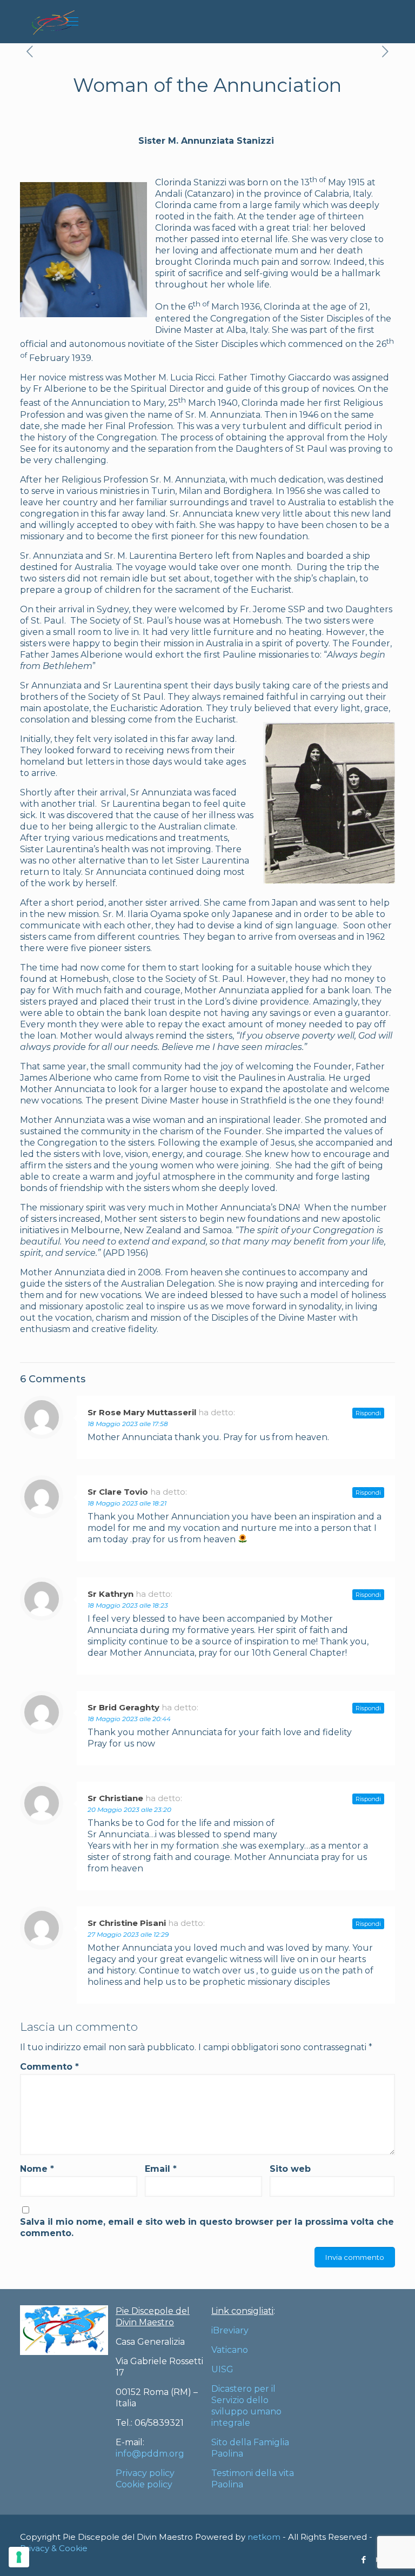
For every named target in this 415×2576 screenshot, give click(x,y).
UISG (222, 2369)
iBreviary (230, 2330)
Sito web (290, 2169)
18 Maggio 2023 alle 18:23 (128, 1605)
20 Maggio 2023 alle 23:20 (129, 1809)
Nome (37, 2169)
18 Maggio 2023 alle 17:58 (128, 1424)
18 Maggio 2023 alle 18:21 (127, 1503)
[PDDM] (53, 22)
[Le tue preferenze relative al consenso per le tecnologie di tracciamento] (19, 2557)
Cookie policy (144, 2484)
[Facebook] (364, 2560)
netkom (264, 2537)
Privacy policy (145, 2473)
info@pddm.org (150, 2454)
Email (161, 2169)
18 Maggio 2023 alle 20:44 (129, 1719)
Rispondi (368, 1413)
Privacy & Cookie (54, 2548)
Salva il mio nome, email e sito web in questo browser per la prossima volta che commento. (207, 2227)
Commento (49, 2067)
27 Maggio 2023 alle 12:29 (128, 1934)
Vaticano (230, 2350)
